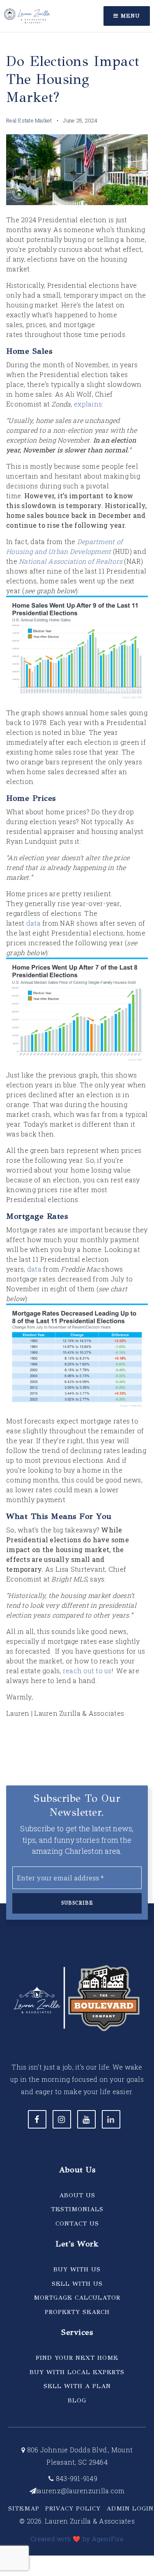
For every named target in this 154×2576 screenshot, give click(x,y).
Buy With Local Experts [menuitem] (77, 2372)
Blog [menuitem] (77, 2400)
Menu (129, 16)
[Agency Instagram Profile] (62, 2119)
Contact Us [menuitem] (77, 2223)
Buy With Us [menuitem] (77, 2269)
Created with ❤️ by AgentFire (77, 2539)
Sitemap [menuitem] (24, 2508)
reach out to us (87, 1671)
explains (88, 404)
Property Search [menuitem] (77, 2312)
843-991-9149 (76, 2478)
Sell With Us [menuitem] (77, 2284)
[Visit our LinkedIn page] (111, 2119)
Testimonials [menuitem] (77, 2209)
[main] (77, 874)
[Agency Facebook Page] (37, 2119)
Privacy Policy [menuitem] (73, 2508)
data (33, 923)
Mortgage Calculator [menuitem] (77, 2298)
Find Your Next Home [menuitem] (77, 2358)
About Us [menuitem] (77, 2195)
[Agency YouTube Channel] (86, 2119)
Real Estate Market (29, 120)
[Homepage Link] (27, 15)
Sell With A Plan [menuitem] (77, 2386)
